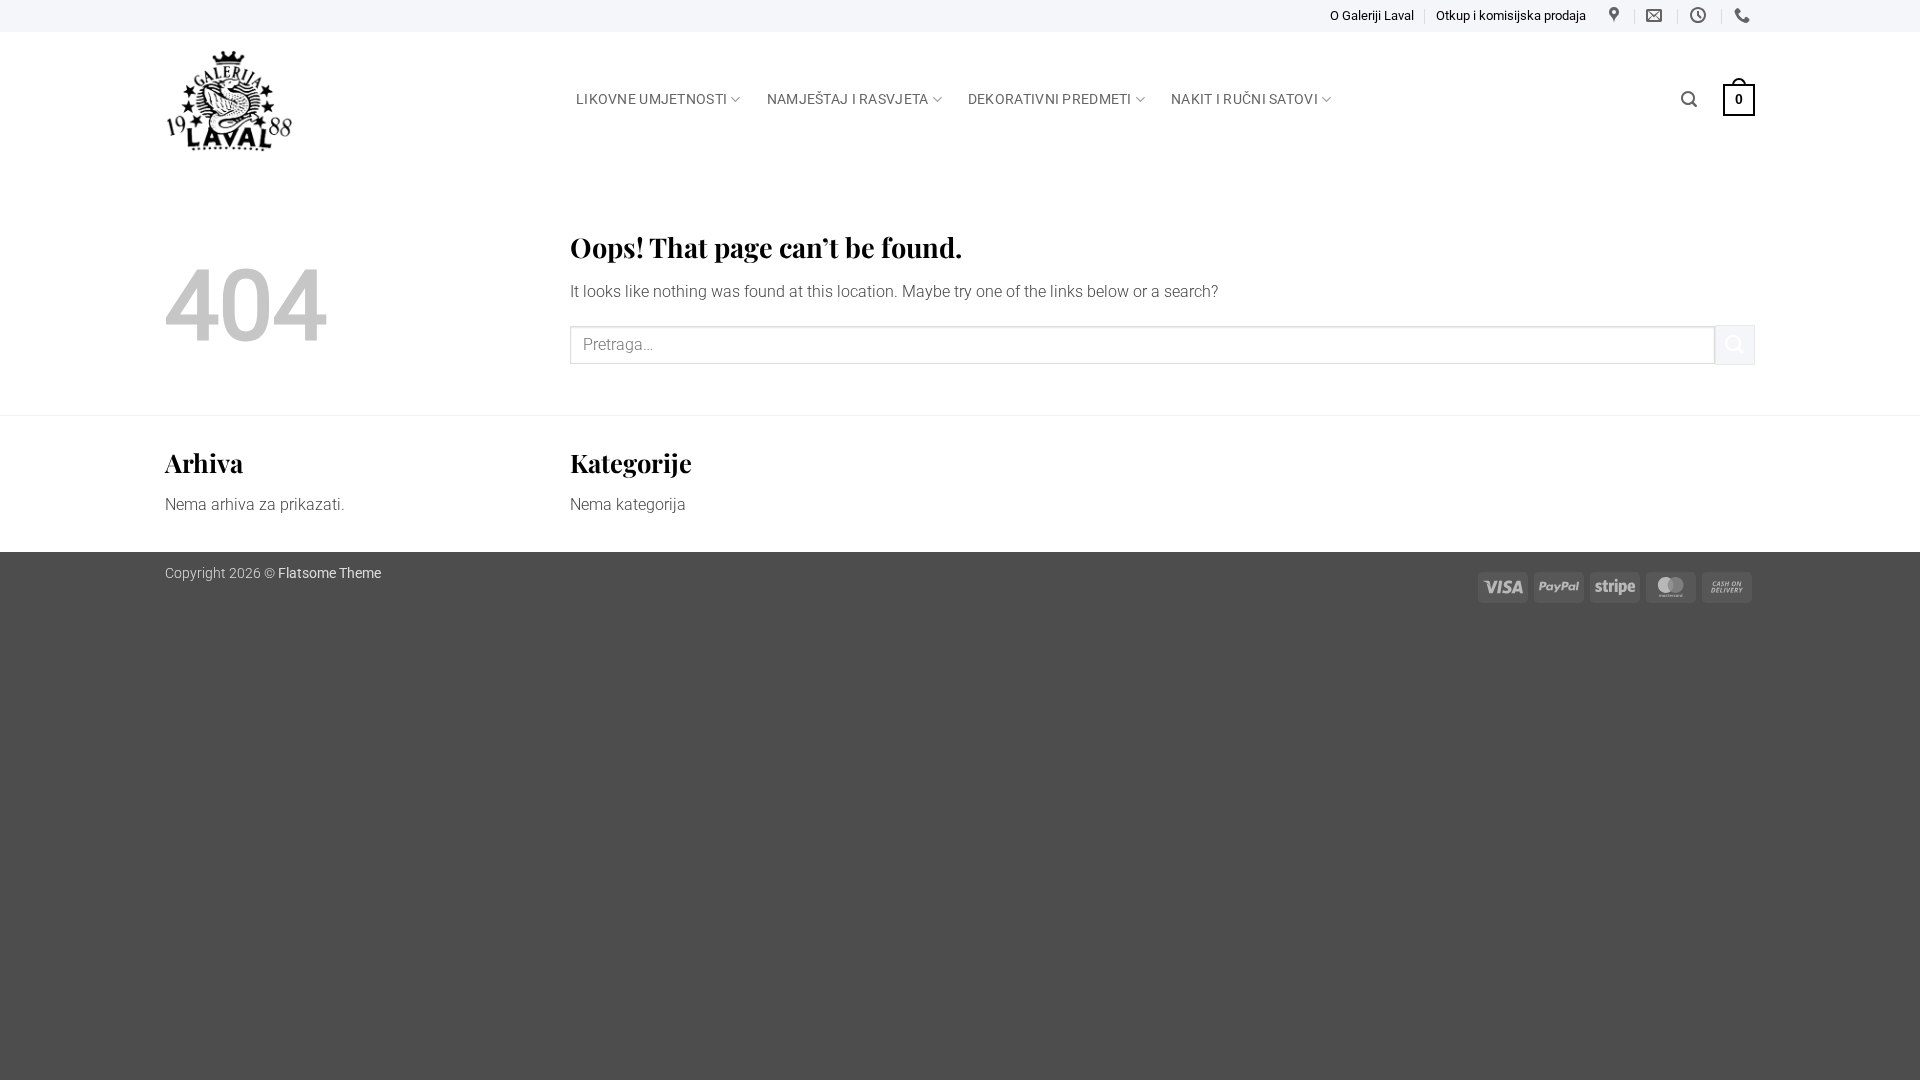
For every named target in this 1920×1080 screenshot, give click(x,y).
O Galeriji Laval (1372, 15)
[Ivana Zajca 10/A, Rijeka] (1616, 15)
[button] (1689, 99)
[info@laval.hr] (1656, 15)
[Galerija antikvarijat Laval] (355, 101)
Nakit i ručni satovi (1244, 99)
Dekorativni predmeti (1050, 99)
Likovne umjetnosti (651, 99)
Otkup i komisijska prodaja (1511, 15)
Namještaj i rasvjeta (848, 99)
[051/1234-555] (1744, 15)
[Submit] (1735, 344)
